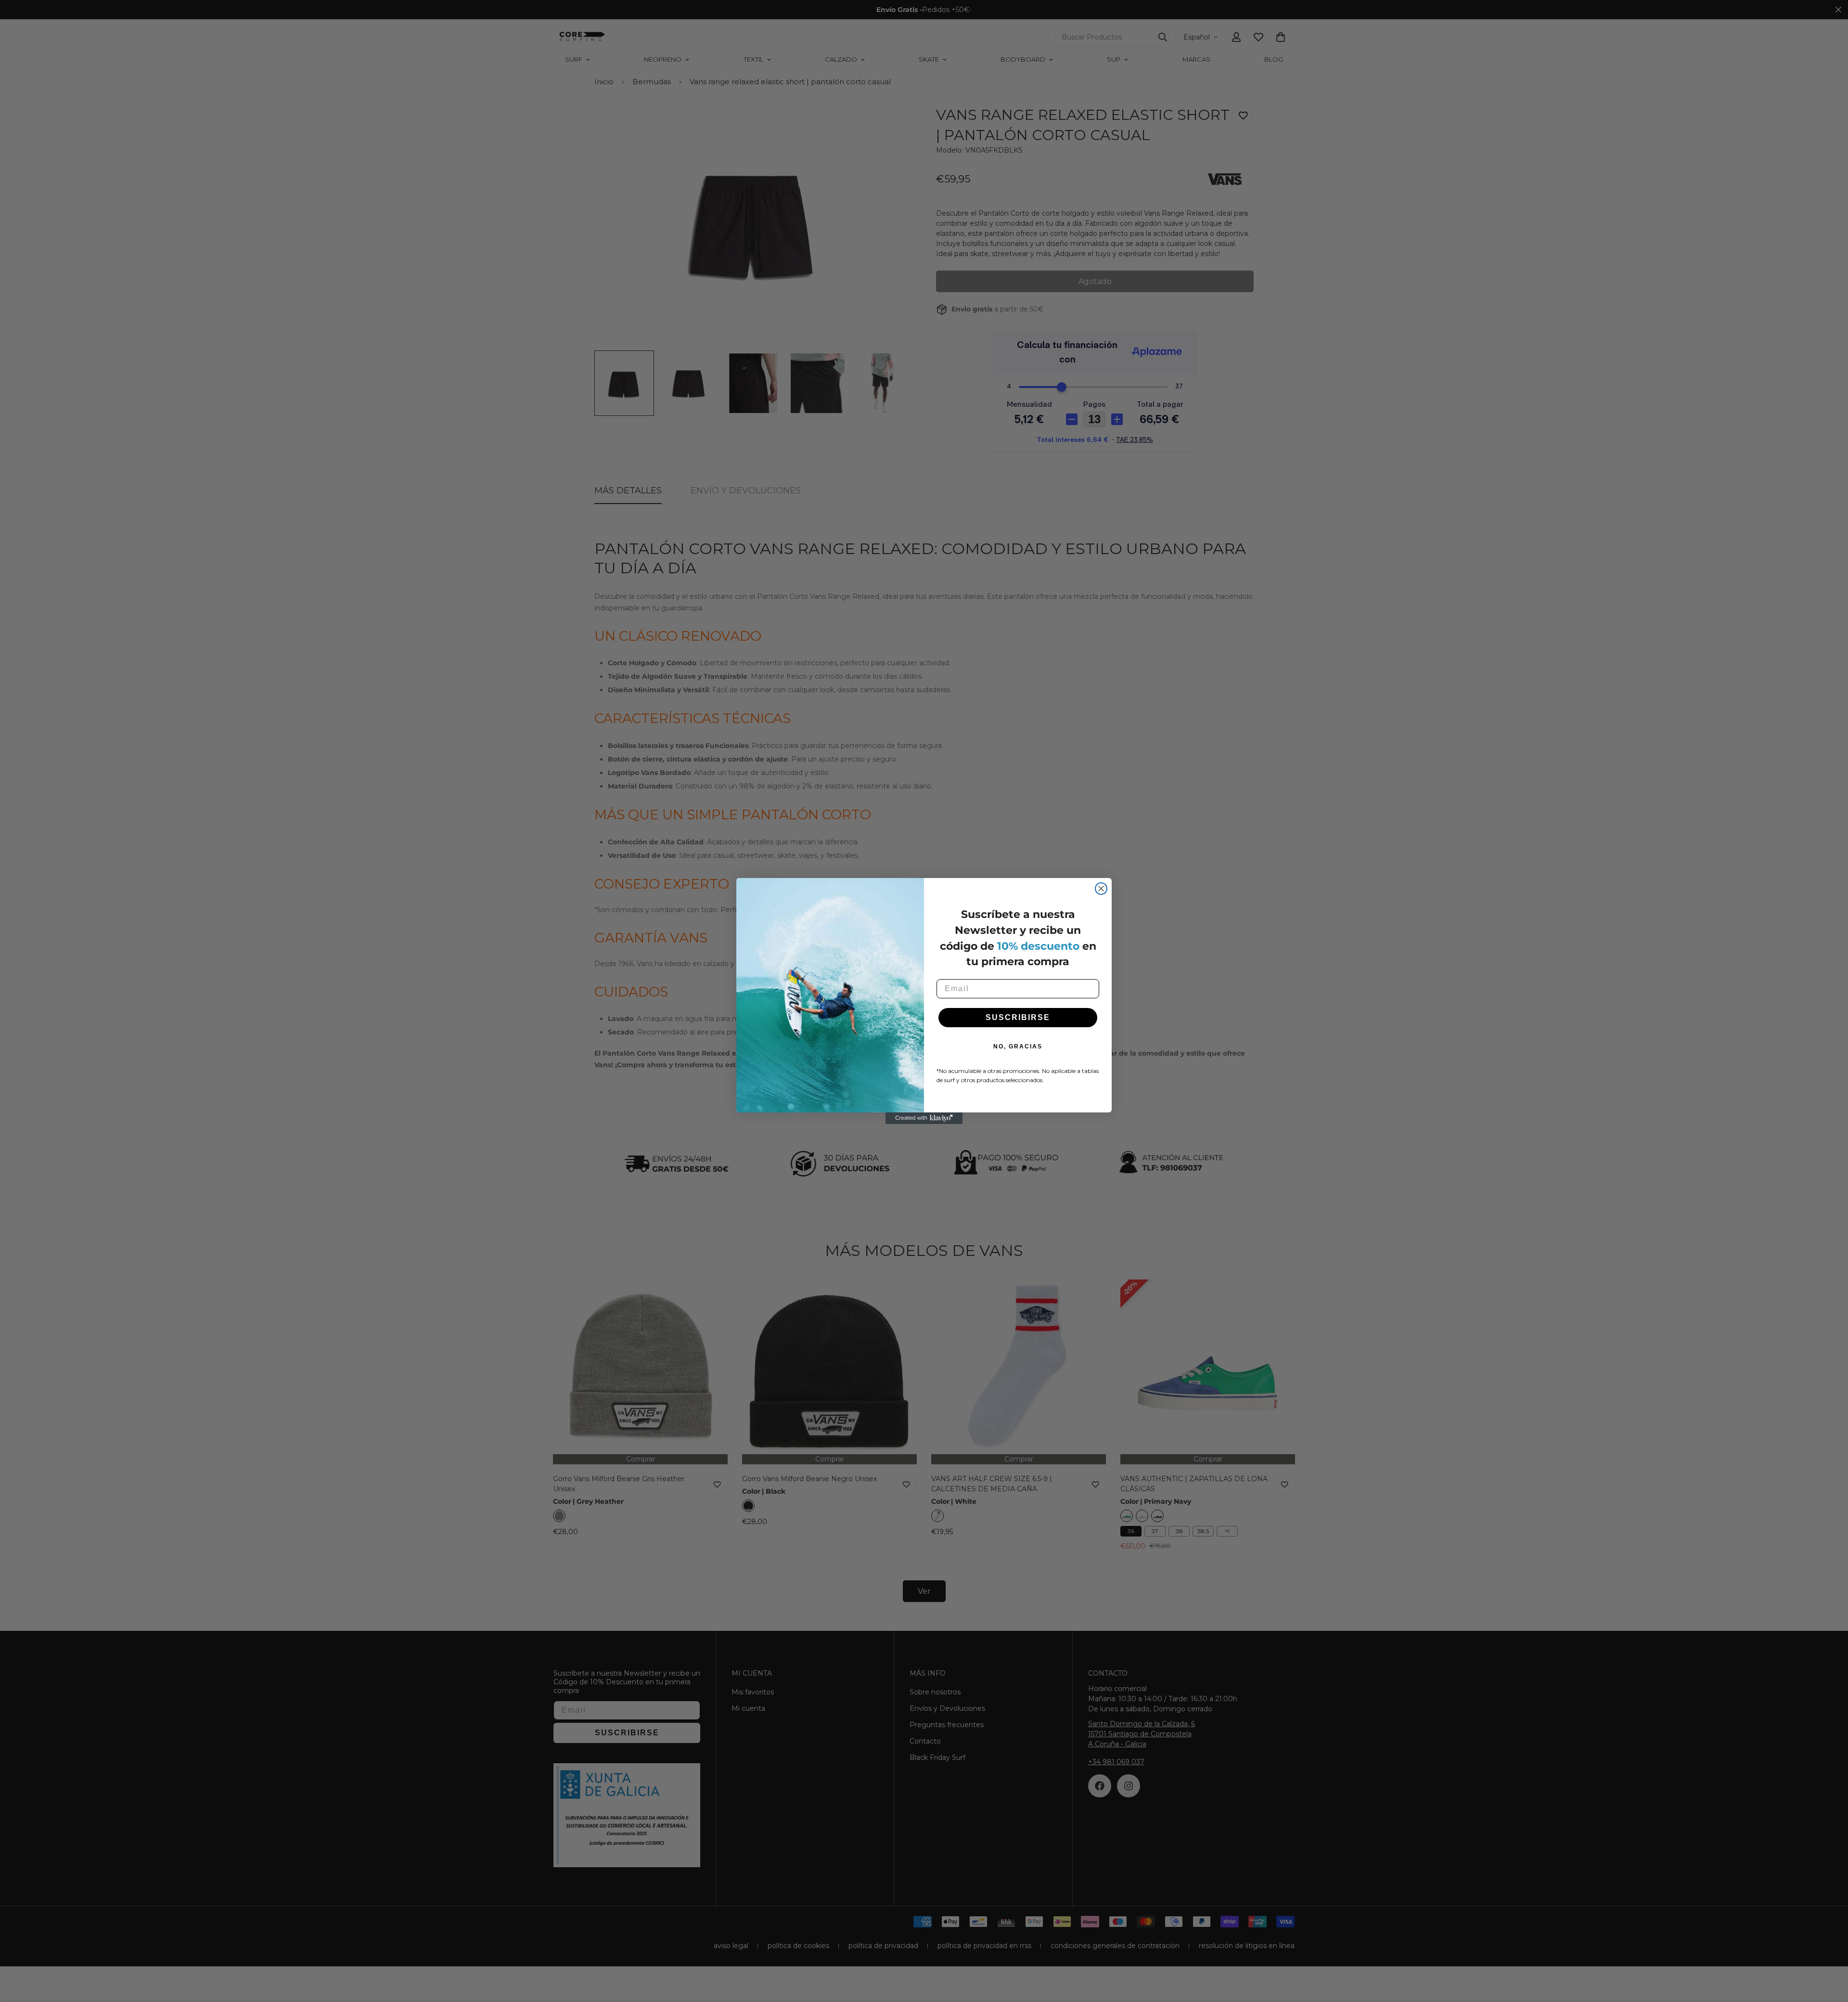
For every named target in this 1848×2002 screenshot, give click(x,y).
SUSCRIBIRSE (1018, 1017)
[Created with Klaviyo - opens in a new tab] (924, 1118)
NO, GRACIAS (1018, 1046)
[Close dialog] (1101, 889)
